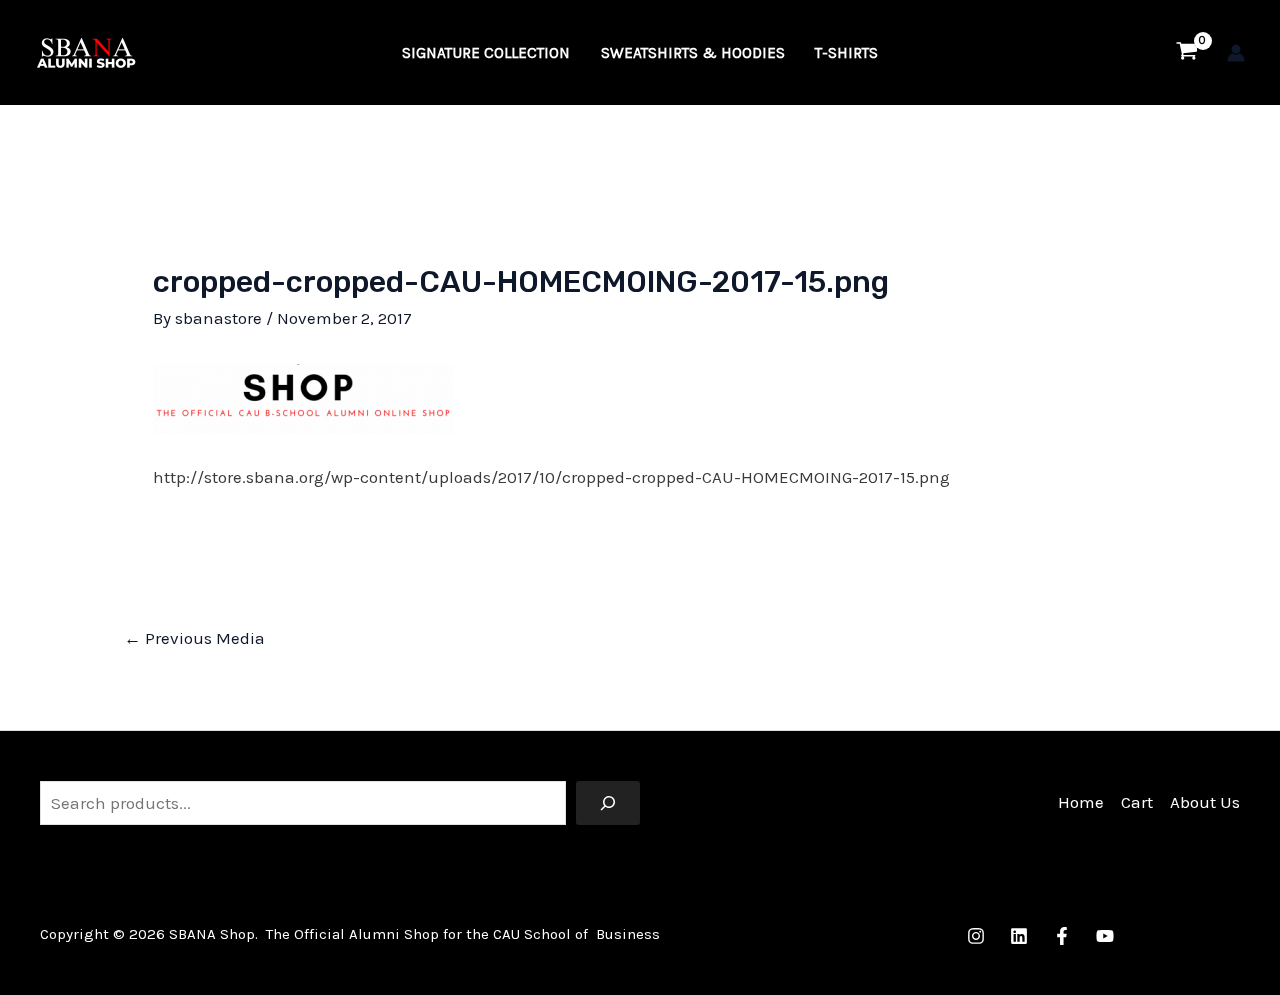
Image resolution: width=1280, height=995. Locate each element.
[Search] (608, 803)
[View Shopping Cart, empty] (1187, 53)
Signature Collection (486, 53)
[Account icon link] (1236, 53)
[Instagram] (976, 936)
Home (1081, 802)
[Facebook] (1062, 936)
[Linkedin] (1019, 936)
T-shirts (846, 53)
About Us (1205, 802)
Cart (1137, 802)
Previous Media (194, 638)
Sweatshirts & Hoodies (693, 53)
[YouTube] (1105, 936)
